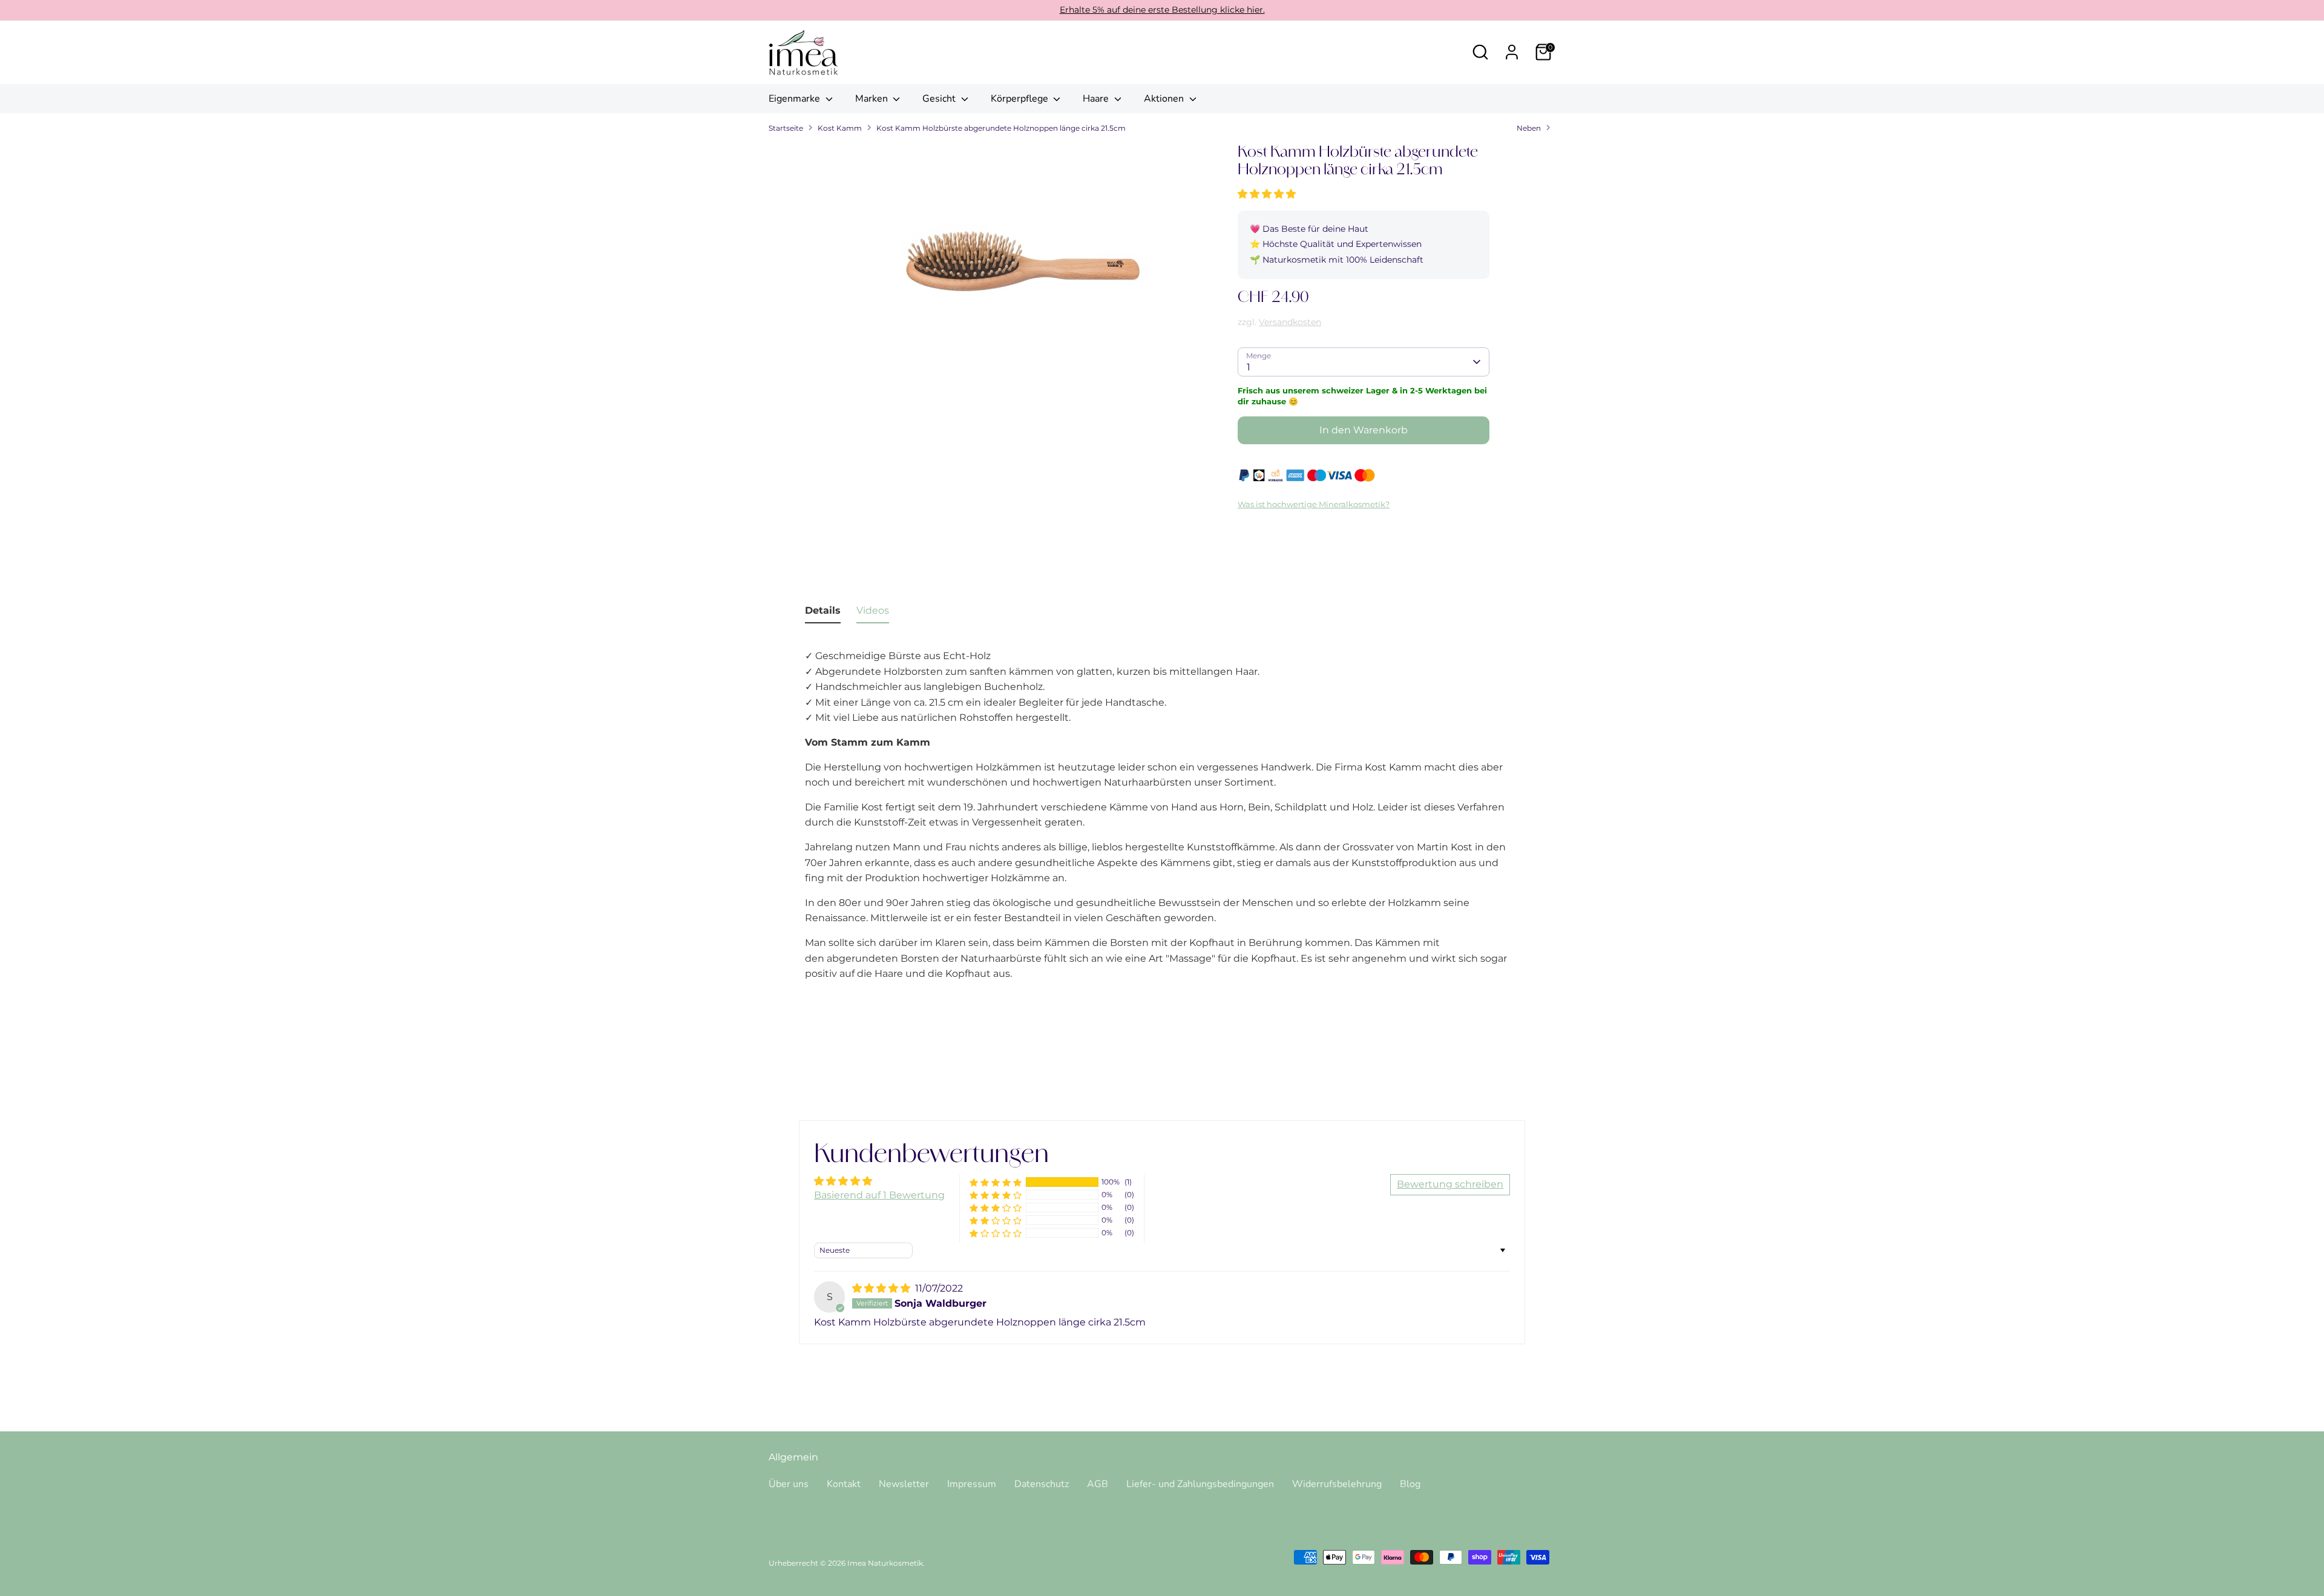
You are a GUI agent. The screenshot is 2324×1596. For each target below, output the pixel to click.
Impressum (972, 1484)
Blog (1410, 1484)
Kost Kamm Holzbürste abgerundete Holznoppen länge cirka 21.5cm (1001, 128)
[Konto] (1512, 52)
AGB (1098, 1484)
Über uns (789, 1484)
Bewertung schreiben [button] (1450, 1184)
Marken (873, 99)
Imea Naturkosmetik (885, 1563)
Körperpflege (1021, 99)
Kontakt (844, 1484)
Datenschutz (1042, 1484)
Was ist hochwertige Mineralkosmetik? (1314, 504)
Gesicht (940, 99)
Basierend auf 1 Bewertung (879, 1195)
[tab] (823, 613)
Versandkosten (1290, 322)
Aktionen (1165, 99)
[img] (882, 1288)
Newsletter (904, 1484)
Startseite (786, 128)
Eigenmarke (796, 99)
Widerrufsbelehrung (1337, 1484)
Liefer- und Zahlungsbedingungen (1200, 1484)
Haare (1097, 99)
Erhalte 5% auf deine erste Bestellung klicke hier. (1162, 10)
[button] (1267, 194)
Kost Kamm (840, 128)
